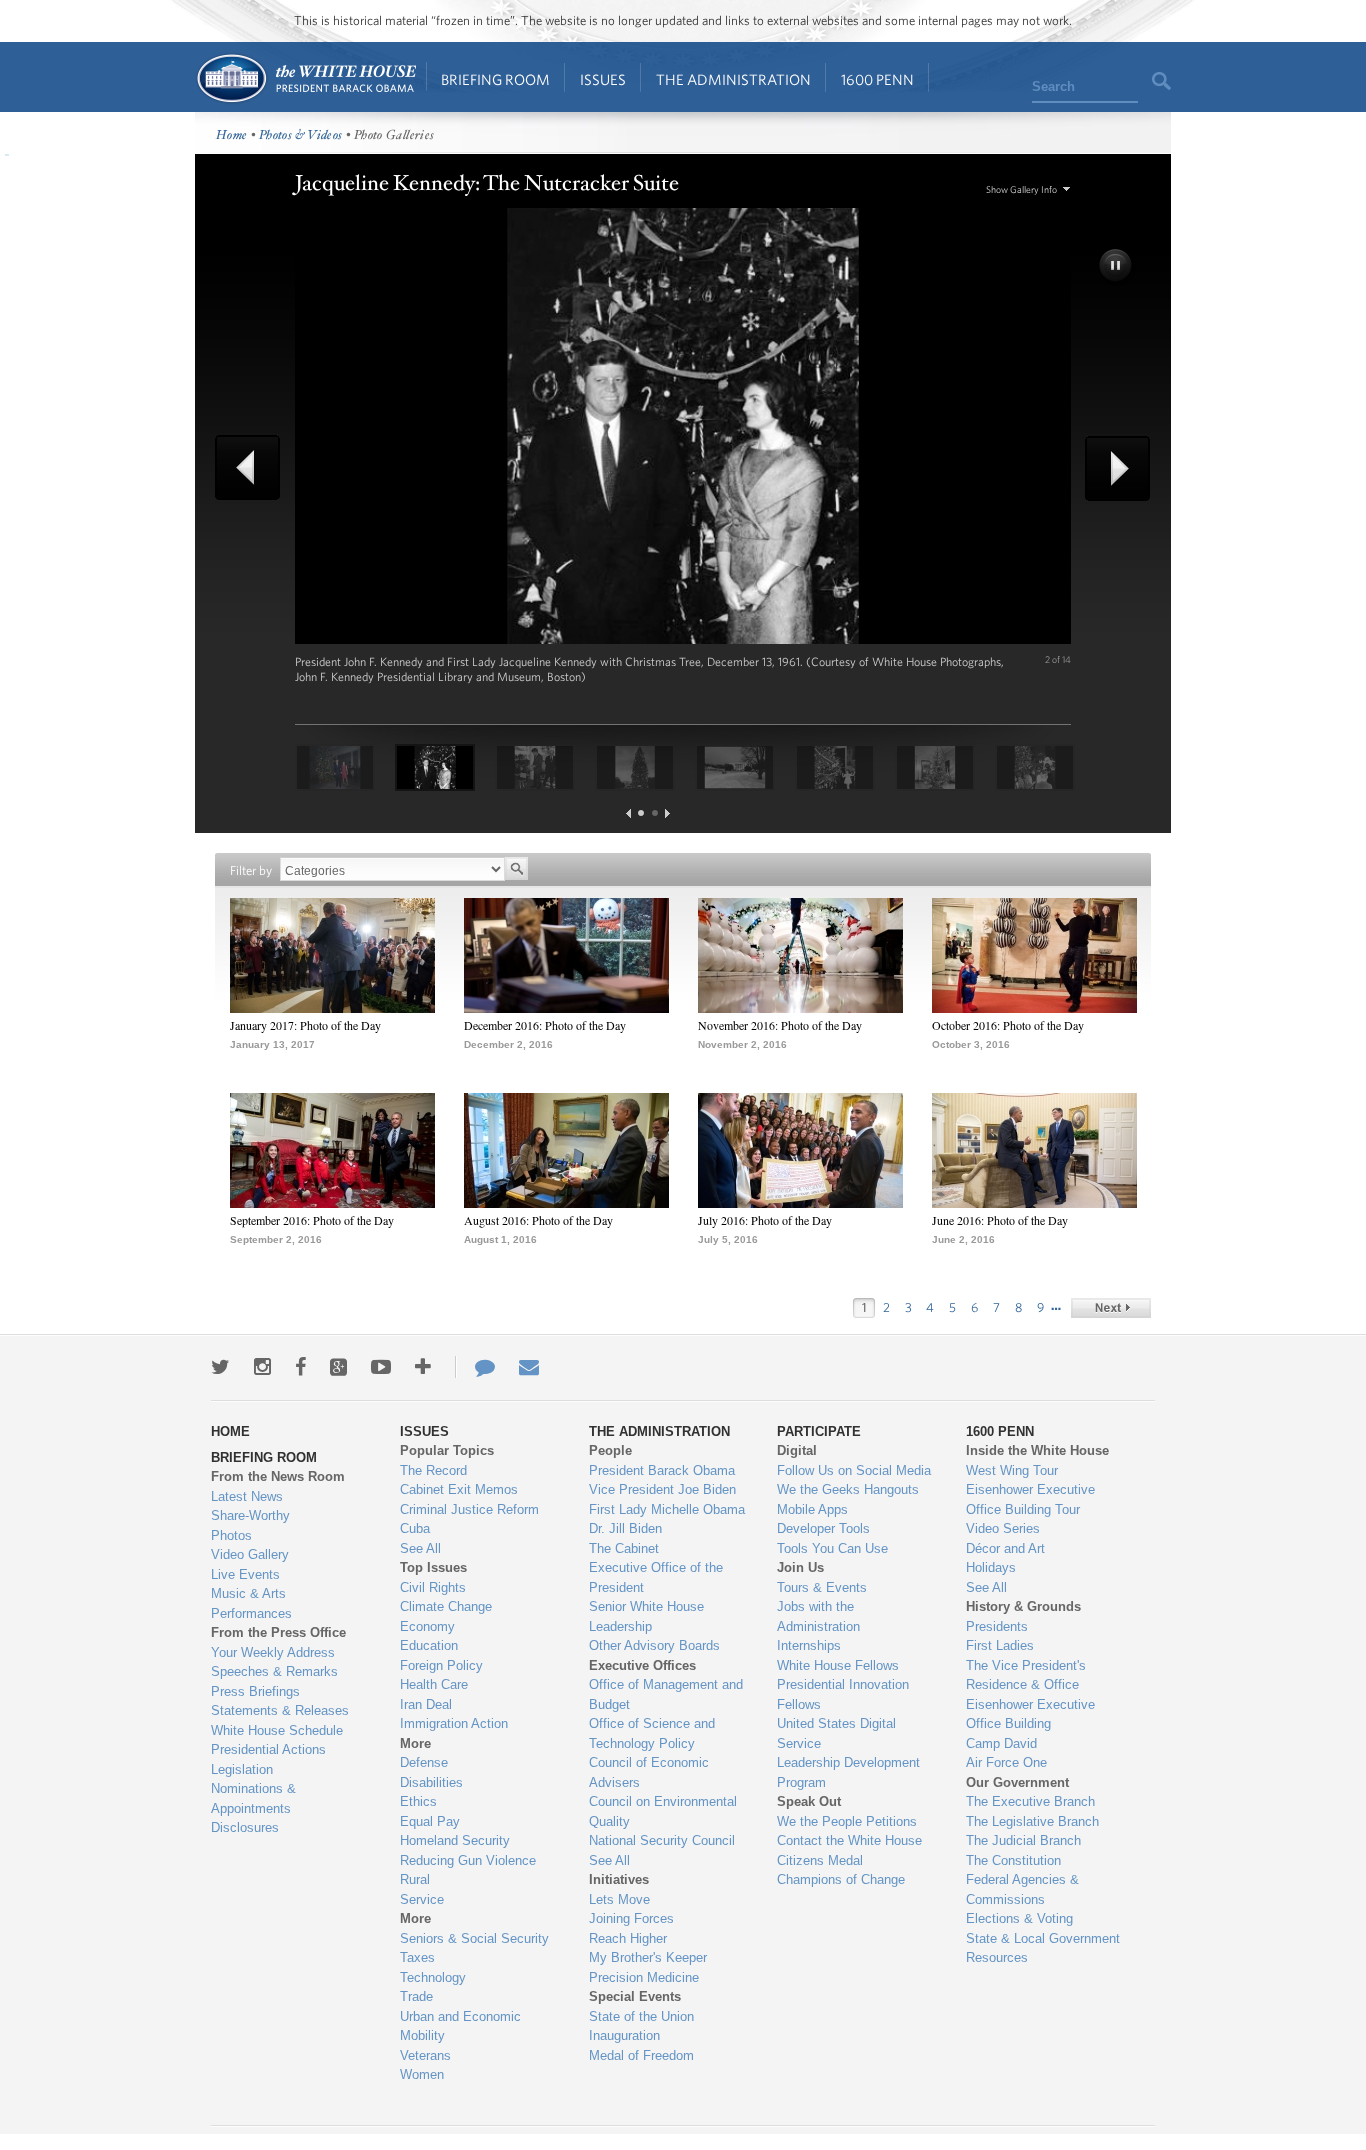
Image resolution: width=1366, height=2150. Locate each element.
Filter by (251, 870)
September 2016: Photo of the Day (312, 1220)
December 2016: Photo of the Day (545, 1025)
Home (305, 78)
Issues (603, 79)
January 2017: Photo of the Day (305, 1025)
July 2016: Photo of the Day (765, 1220)
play (1117, 267)
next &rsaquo (1111, 1308)
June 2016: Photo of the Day (1000, 1220)
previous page (628, 813)
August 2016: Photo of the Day (538, 1220)
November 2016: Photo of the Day (780, 1025)
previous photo (255, 467)
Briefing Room (495, 79)
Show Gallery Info (1021, 189)
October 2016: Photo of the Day (1008, 1025)
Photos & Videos (301, 135)
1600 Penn (877, 79)
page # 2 (655, 813)
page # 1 (641, 813)
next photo (1111, 468)
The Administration (733, 79)
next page (667, 813)
